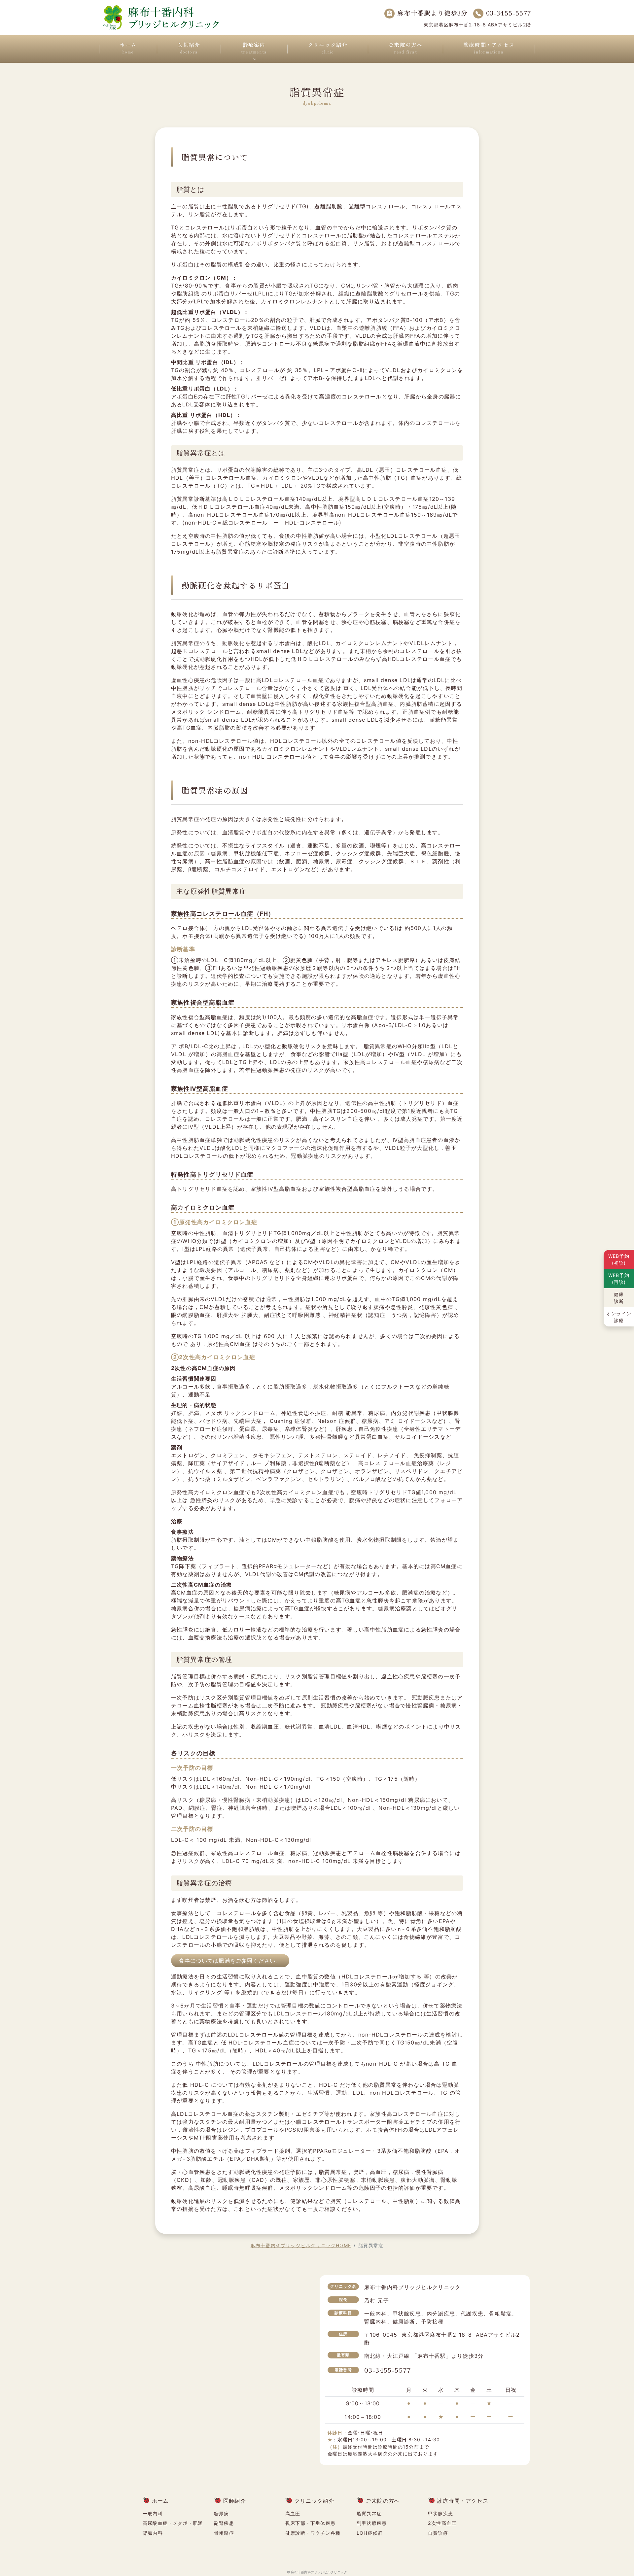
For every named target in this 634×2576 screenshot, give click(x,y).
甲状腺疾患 (440, 2513)
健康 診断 (619, 1298)
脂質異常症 (369, 2513)
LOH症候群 (370, 2533)
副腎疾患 (224, 2523)
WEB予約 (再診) (619, 1279)
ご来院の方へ (405, 48)
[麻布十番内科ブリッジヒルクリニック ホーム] (161, 17)
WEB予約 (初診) (619, 1259)
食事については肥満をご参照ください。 (230, 1961)
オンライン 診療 (619, 1317)
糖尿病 (222, 2513)
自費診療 (438, 2533)
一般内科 (153, 2513)
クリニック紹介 (328, 48)
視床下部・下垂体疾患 (310, 2523)
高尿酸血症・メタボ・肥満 (173, 2523)
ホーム (128, 48)
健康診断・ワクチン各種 (313, 2533)
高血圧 (293, 2513)
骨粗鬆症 (224, 2533)
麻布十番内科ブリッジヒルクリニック (319, 2572)
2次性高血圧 (442, 2523)
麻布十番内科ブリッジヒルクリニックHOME (301, 2245)
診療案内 (254, 48)
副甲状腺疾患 (372, 2523)
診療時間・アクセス (489, 48)
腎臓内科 (153, 2533)
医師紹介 (189, 48)
